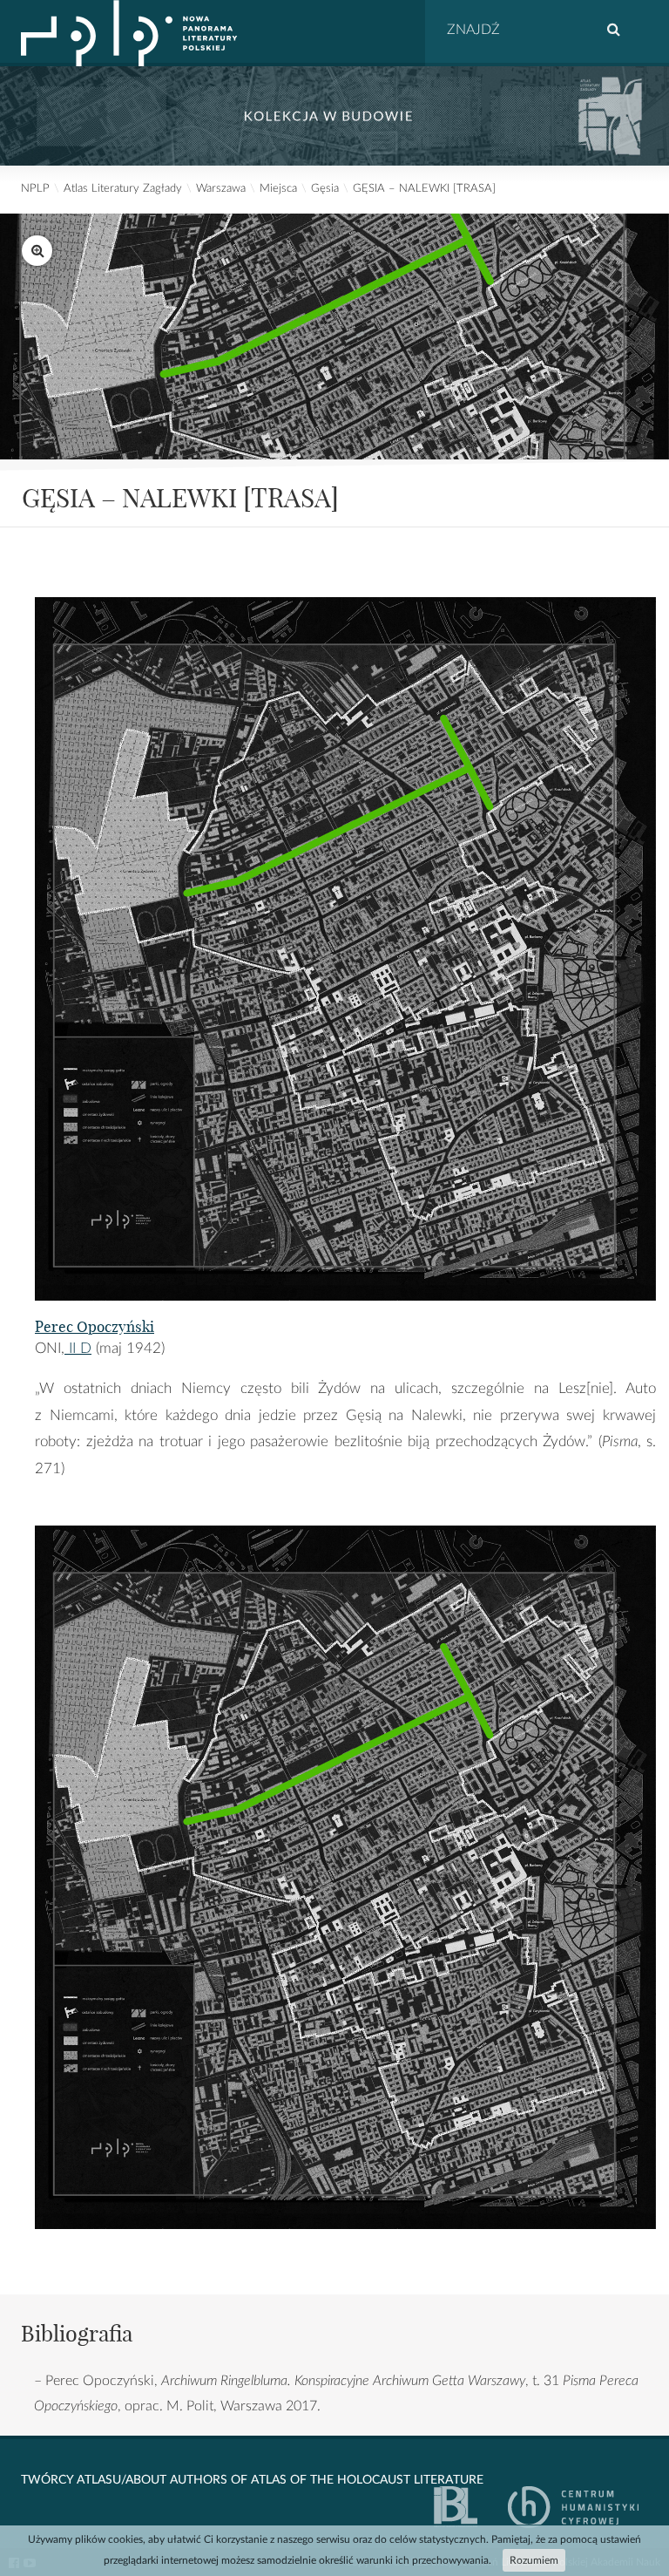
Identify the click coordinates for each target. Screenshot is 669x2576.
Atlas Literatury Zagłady (123, 189)
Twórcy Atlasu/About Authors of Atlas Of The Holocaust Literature (252, 2480)
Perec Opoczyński (95, 1326)
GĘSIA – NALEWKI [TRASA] (424, 189)
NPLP (35, 189)
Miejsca (278, 189)
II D (78, 1348)
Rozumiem (534, 2560)
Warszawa (221, 189)
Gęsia (325, 189)
